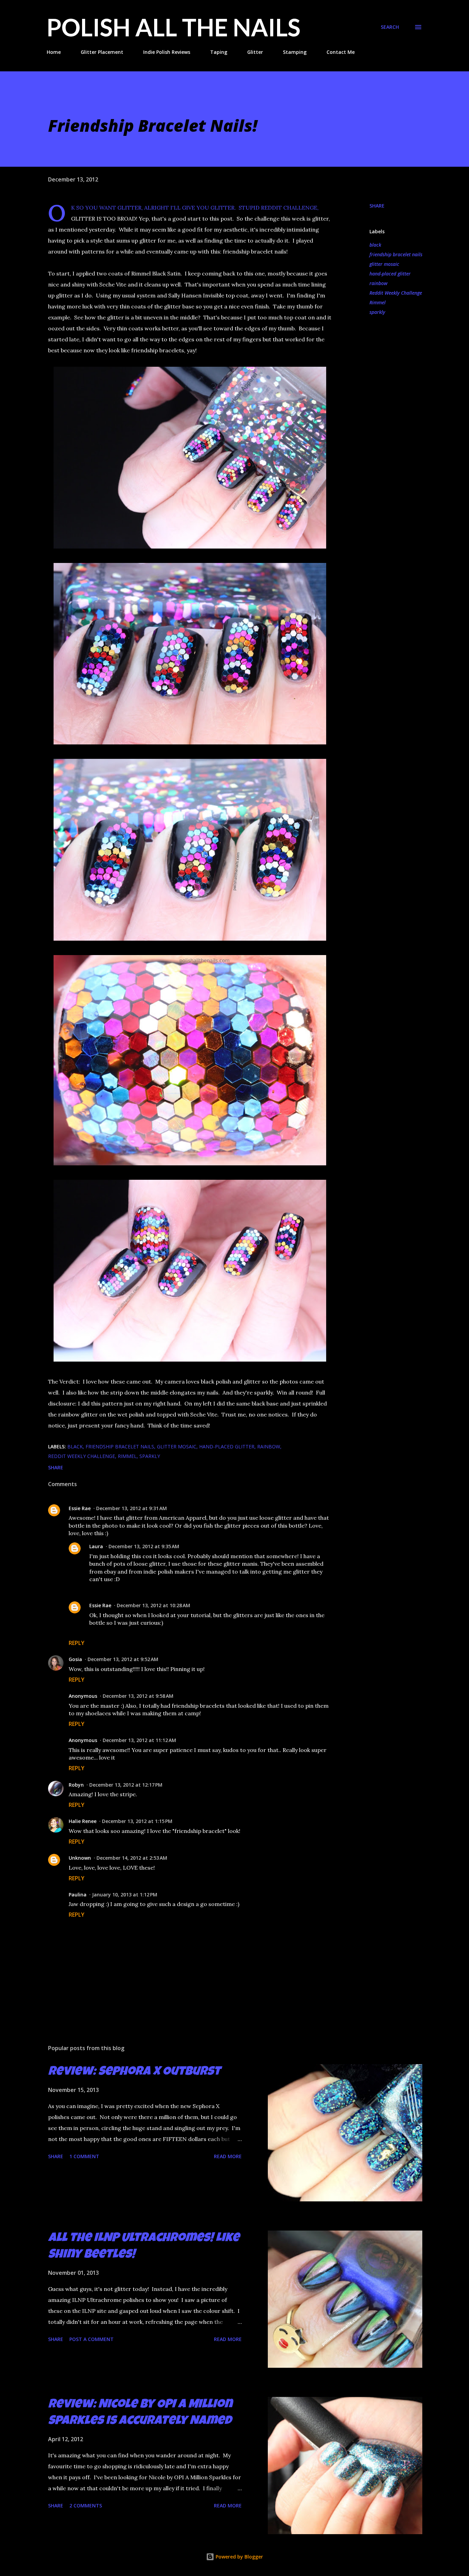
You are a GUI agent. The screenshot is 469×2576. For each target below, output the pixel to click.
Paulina (78, 1895)
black (375, 245)
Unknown (80, 1858)
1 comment (84, 2156)
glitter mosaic (384, 264)
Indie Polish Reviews (167, 52)
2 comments (86, 2506)
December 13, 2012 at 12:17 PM (126, 1785)
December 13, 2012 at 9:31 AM (131, 1508)
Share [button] (377, 206)
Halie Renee (83, 1821)
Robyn (76, 1785)
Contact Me (341, 52)
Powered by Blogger (239, 2557)
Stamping (295, 52)
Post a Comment (91, 2339)
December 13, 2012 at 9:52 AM (123, 1659)
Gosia (75, 1659)
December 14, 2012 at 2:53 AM (132, 1858)
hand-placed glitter (390, 274)
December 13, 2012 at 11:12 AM (139, 1740)
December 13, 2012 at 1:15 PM (137, 1821)
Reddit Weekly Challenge (396, 293)
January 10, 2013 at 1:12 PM (125, 1895)
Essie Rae (80, 1508)
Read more (228, 2156)
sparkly (377, 312)
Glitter (255, 52)
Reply (77, 1643)
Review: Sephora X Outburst (134, 2072)
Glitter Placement (102, 52)
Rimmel (378, 302)
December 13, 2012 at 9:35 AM (144, 1546)
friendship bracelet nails (396, 254)
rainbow (379, 283)
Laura (96, 1546)
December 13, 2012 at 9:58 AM (138, 1696)
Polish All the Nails (174, 27)
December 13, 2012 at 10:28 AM (153, 1605)
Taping (219, 52)
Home (54, 52)
